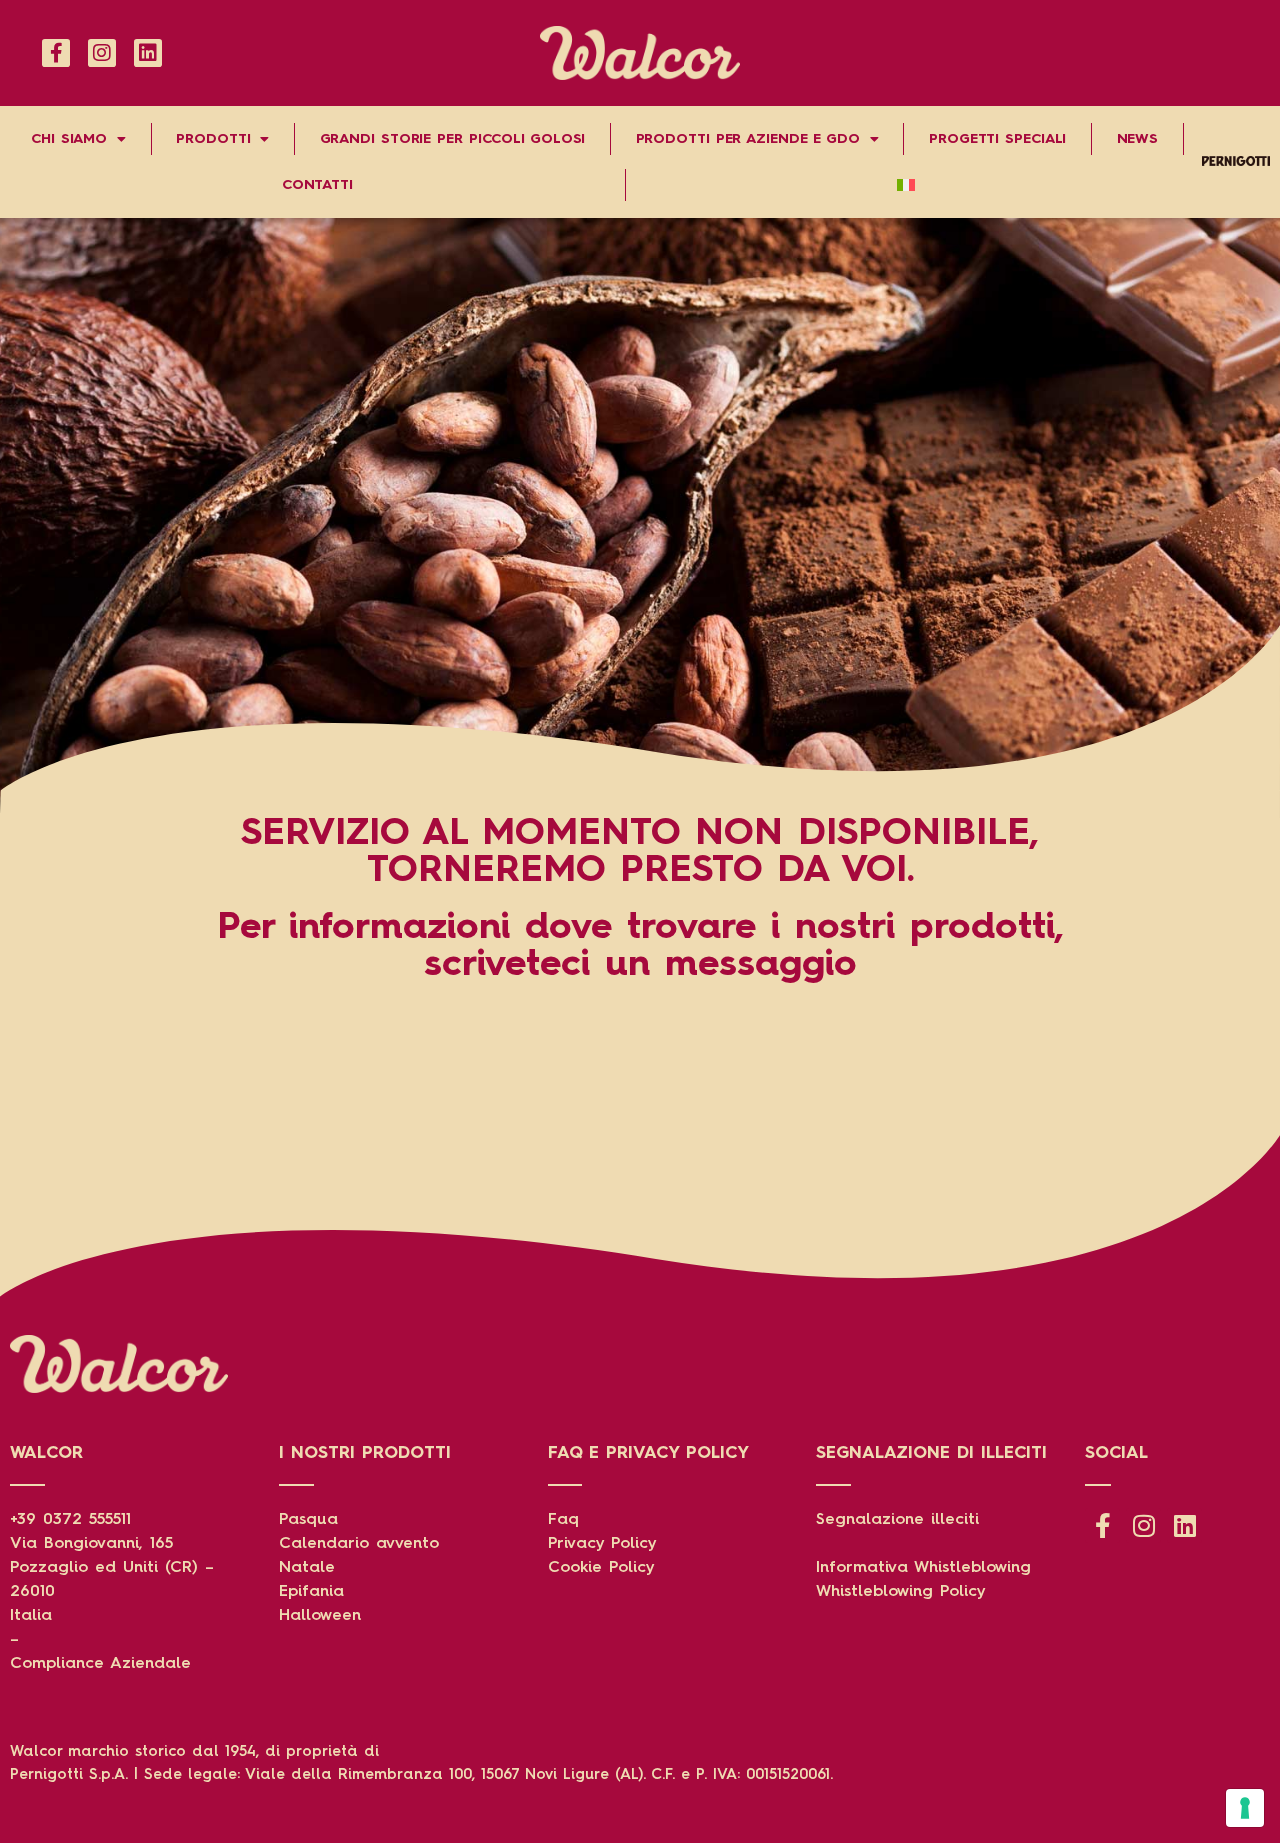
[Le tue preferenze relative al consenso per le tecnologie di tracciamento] (1245, 1808)
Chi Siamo (69, 139)
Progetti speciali (997, 139)
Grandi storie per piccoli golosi (453, 139)
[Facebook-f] (56, 53)
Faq (563, 1520)
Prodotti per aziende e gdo (748, 139)
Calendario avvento (359, 1544)
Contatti (317, 185)
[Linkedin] (148, 53)
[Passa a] (906, 185)
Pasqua (308, 1520)
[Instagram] (102, 53)
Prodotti (213, 139)
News (1138, 139)
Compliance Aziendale (100, 1664)
